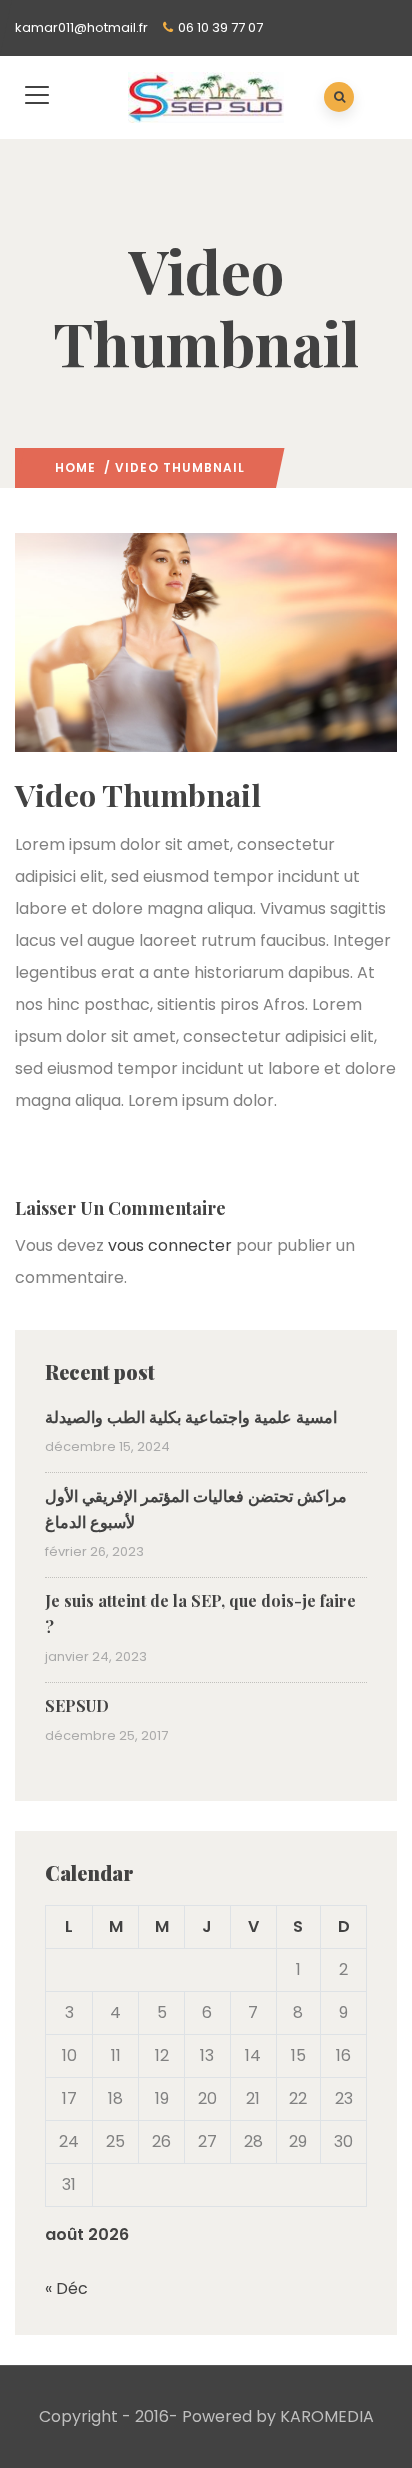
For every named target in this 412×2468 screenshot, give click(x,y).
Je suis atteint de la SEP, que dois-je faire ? (200, 1613)
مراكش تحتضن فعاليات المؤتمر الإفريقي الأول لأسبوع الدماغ (196, 1508)
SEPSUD (77, 1705)
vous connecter (170, 1245)
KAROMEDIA (327, 2416)
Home (75, 467)
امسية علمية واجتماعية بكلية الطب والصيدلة (191, 1416)
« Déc (66, 2288)
